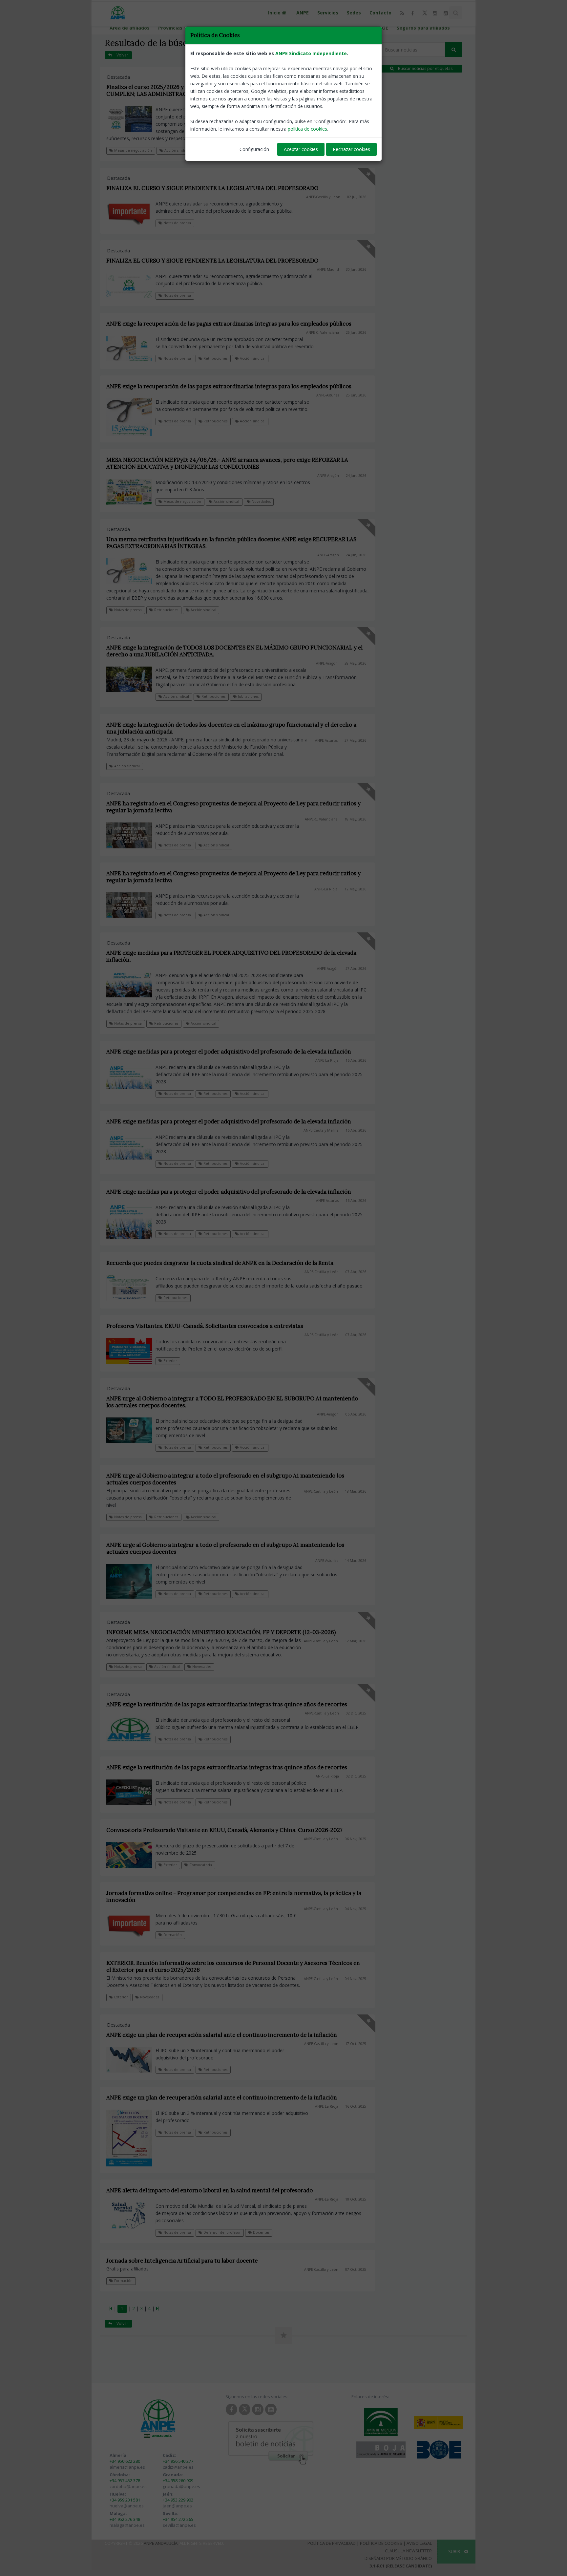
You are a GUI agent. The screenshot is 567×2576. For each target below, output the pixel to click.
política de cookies (307, 129)
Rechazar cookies (351, 149)
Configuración (254, 149)
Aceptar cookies (301, 149)
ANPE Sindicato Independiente (311, 53)
